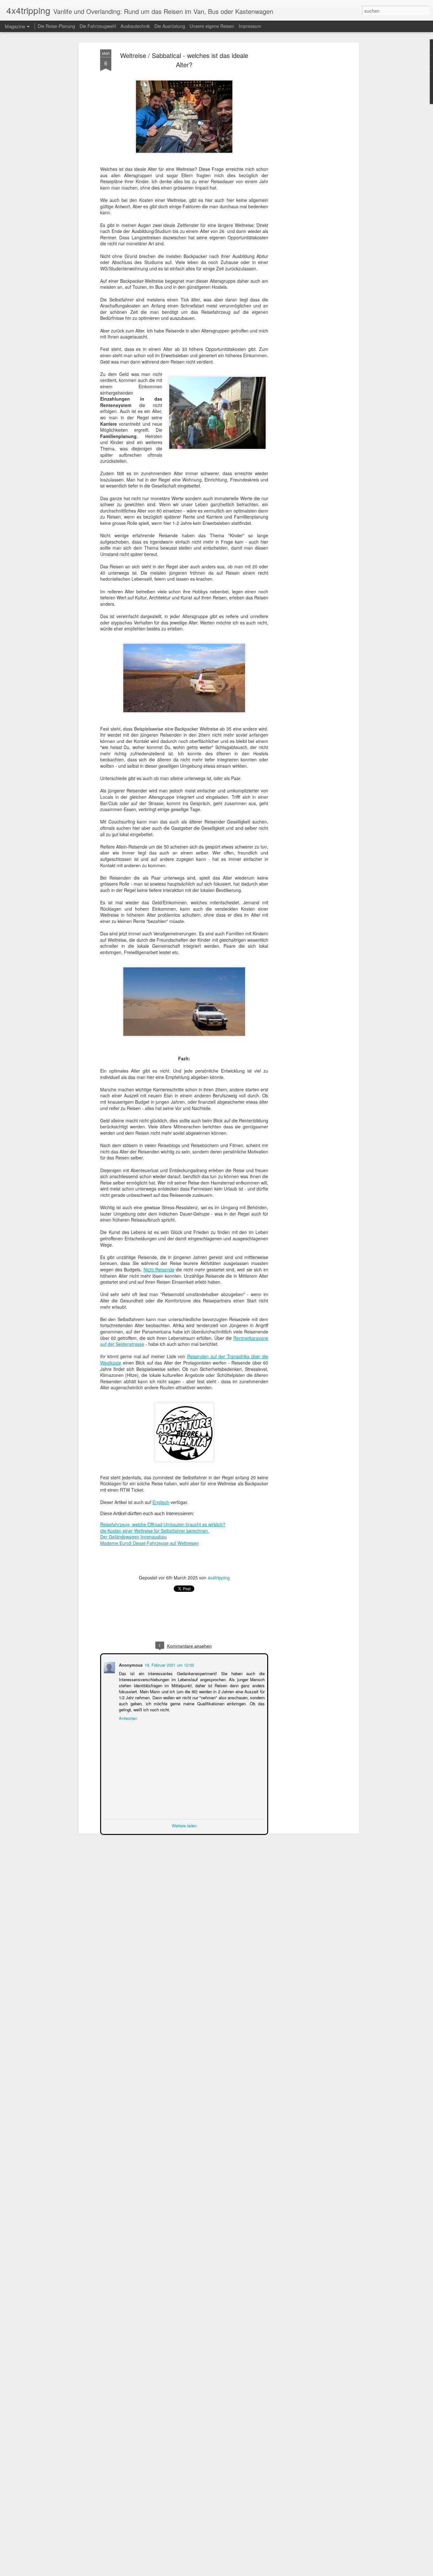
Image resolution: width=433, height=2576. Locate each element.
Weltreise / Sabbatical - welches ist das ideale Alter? (184, 60)
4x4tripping (219, 1578)
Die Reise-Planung (56, 26)
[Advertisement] (303, 149)
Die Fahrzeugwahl (98, 26)
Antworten (127, 1717)
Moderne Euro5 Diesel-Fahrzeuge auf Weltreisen (149, 1543)
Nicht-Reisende (159, 1269)
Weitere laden (184, 1825)
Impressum (250, 26)
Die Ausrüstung (170, 26)
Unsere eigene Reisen (212, 26)
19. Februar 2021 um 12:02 (169, 1664)
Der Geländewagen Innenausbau (133, 1537)
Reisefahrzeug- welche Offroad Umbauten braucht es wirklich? (163, 1524)
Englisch (161, 1502)
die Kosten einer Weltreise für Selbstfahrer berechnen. (155, 1531)
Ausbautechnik (136, 26)
